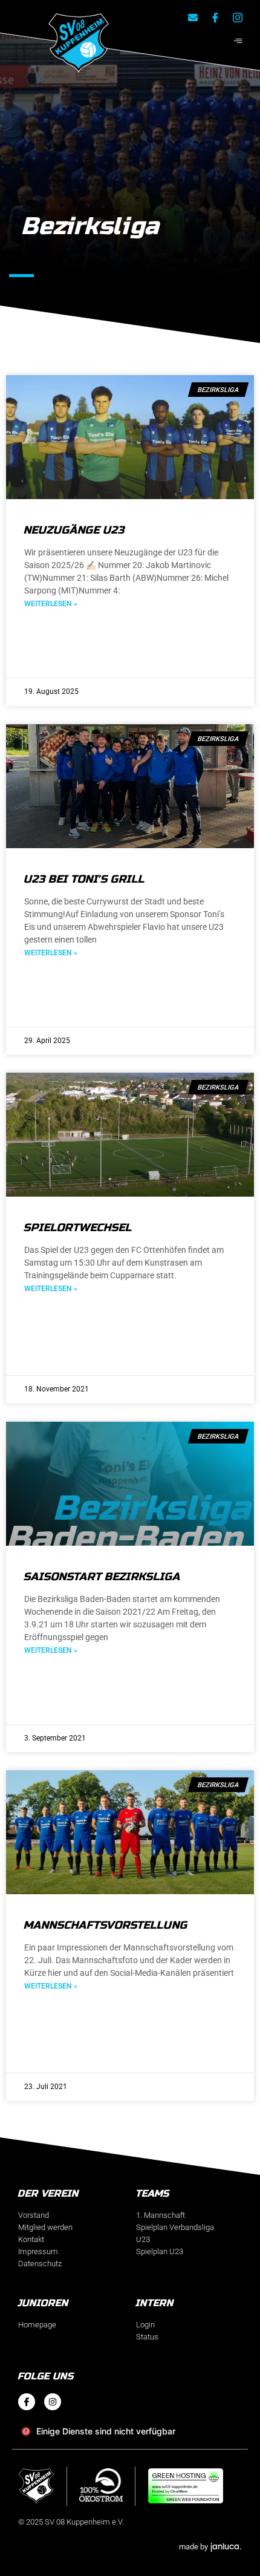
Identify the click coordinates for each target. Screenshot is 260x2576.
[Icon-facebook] (27, 2402)
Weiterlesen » (51, 604)
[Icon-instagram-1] (238, 18)
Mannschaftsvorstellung (106, 1925)
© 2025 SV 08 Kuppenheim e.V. (71, 2522)
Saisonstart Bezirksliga (102, 1577)
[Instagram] (53, 2402)
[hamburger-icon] (238, 41)
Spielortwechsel (78, 1228)
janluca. (226, 2546)
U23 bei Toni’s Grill (85, 879)
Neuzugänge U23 (75, 530)
